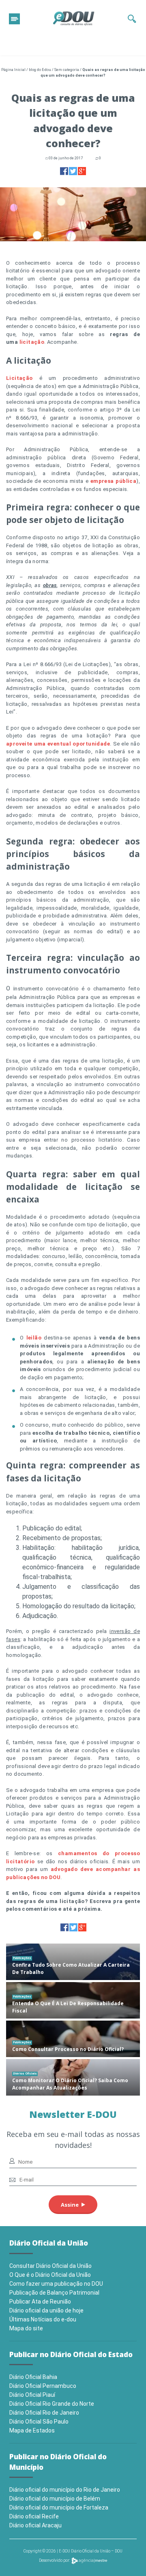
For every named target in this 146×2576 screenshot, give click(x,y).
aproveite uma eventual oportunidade (58, 744)
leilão (34, 1338)
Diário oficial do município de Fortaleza (59, 2507)
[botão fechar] (14, 19)
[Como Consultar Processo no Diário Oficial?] (73, 2039)
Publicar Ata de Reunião (40, 2302)
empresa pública (113, 481)
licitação (32, 342)
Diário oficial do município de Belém (55, 2499)
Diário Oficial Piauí (32, 2395)
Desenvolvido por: (55, 2560)
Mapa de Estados (32, 2430)
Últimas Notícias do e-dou (43, 2319)
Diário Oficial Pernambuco (43, 2386)
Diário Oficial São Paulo (39, 2422)
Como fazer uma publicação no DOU (56, 2284)
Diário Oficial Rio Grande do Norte (52, 2404)
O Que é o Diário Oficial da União (50, 2275)
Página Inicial (13, 70)
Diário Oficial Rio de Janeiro (44, 2413)
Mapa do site (26, 2328)
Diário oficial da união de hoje (46, 2310)
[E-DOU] (74, 19)
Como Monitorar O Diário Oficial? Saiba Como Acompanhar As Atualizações (70, 2084)
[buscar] (132, 19)
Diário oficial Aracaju (35, 2525)
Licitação (19, 378)
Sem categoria (67, 70)
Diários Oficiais (25, 2073)
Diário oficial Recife (34, 2516)
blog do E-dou (40, 70)
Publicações (22, 1958)
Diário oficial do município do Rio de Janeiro (65, 2490)
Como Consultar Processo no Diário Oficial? (68, 2049)
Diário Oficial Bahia (33, 2377)
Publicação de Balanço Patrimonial (54, 2293)
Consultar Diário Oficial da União (50, 2266)
